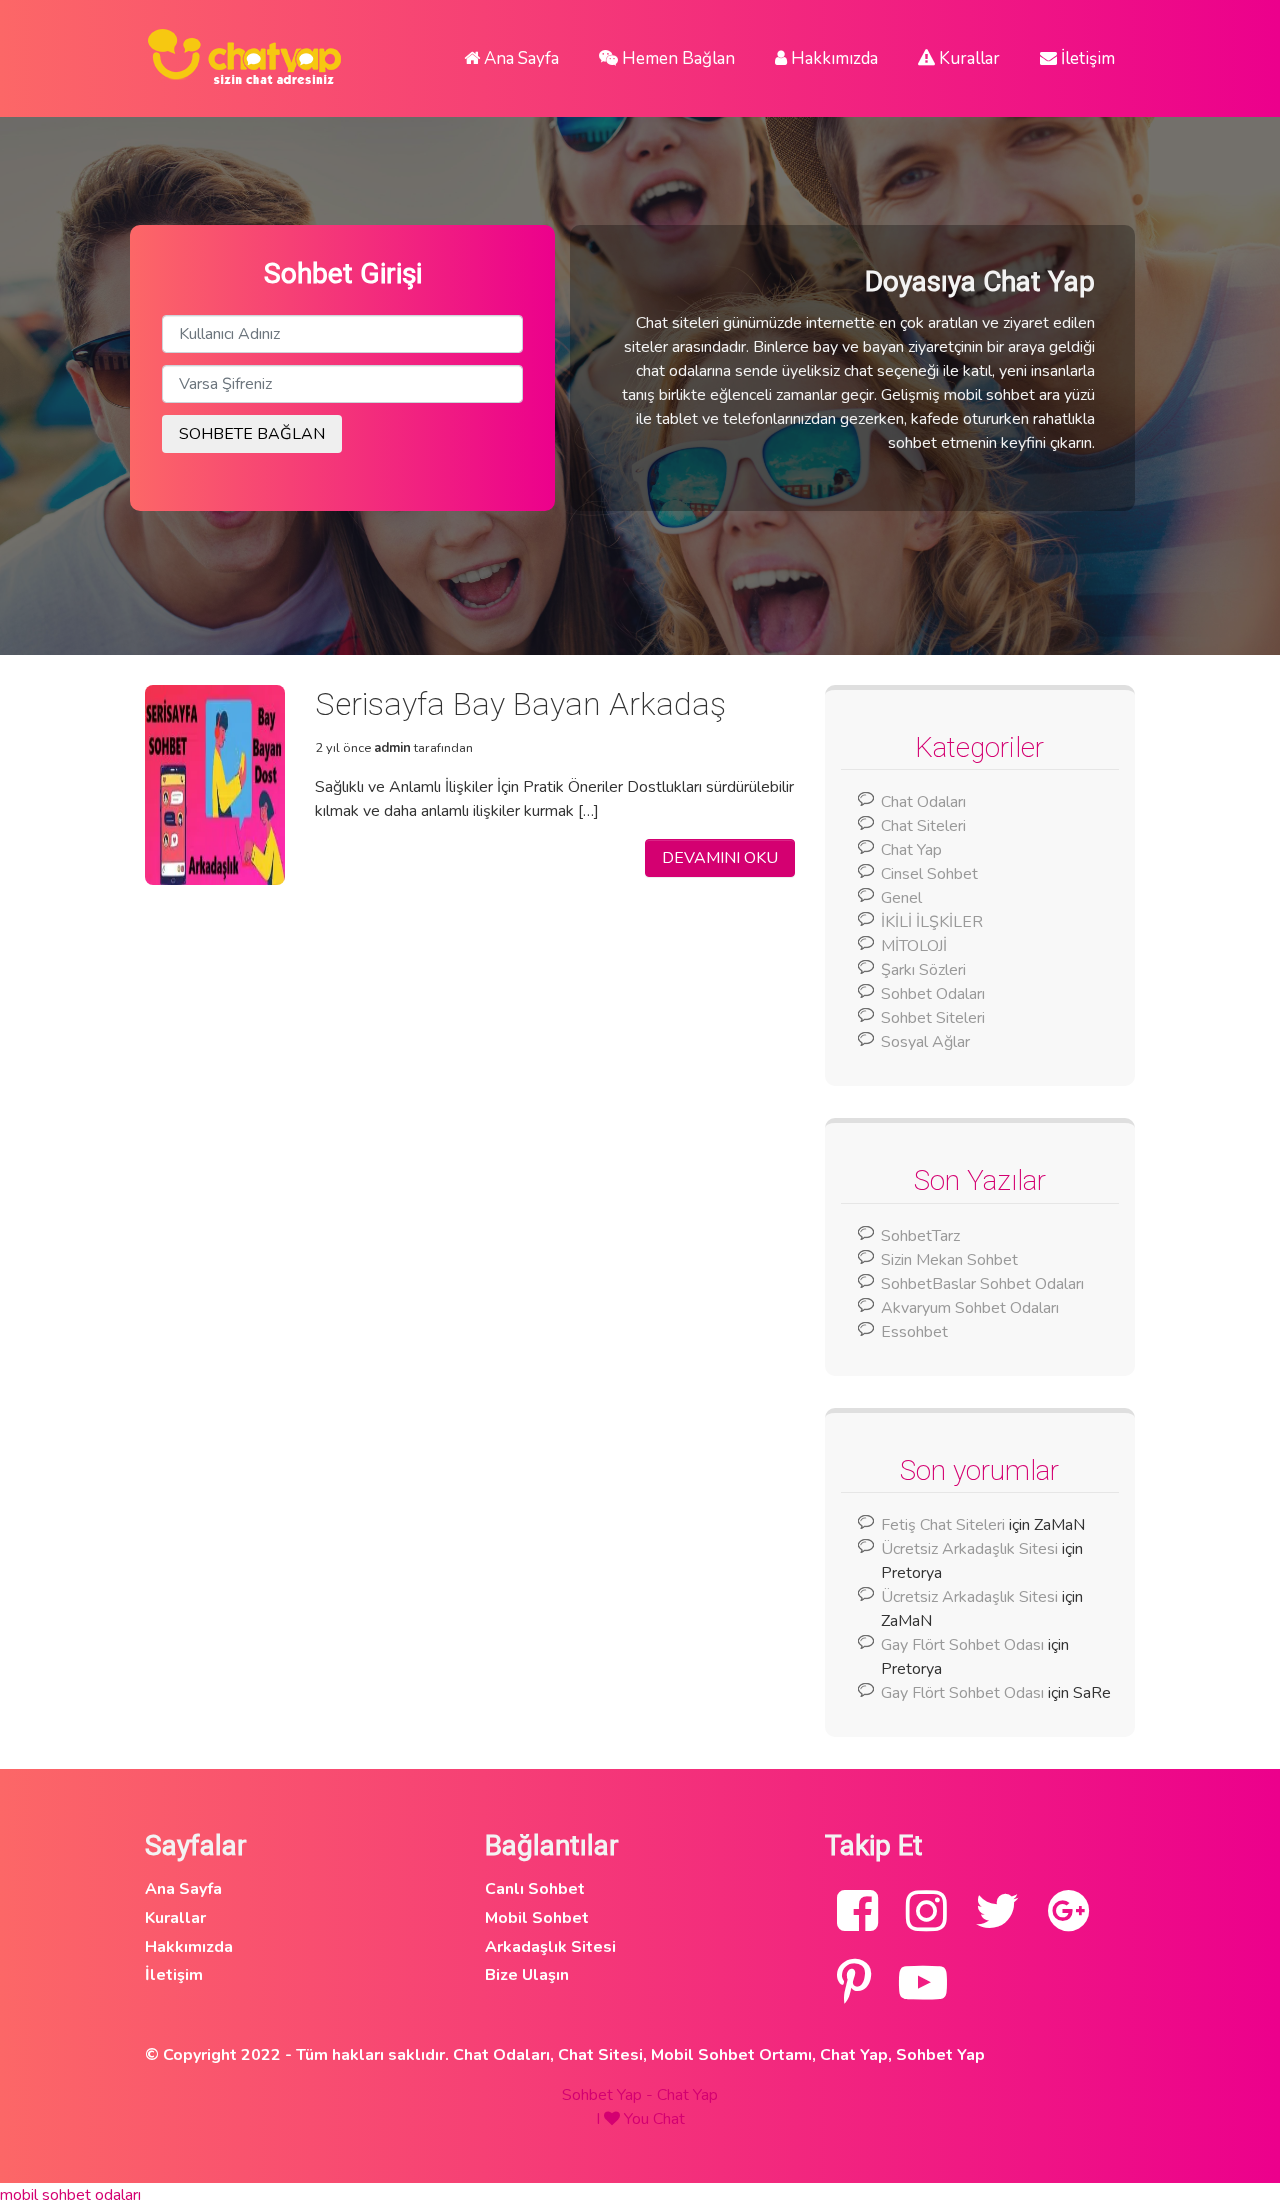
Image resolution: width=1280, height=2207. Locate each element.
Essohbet (914, 1332)
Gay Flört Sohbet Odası (962, 1645)
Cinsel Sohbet (929, 874)
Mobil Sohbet (537, 1918)
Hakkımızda (832, 58)
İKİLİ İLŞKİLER (932, 922)
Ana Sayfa (519, 58)
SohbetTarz (920, 1236)
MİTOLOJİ (914, 946)
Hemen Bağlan (676, 58)
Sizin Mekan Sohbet (949, 1260)
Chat (669, 2119)
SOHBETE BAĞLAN (252, 434)
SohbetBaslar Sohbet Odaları (984, 1284)
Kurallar (967, 58)
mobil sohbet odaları (70, 2195)
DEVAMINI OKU (720, 858)
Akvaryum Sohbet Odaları (970, 1308)
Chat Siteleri (923, 826)
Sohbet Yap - (609, 2095)
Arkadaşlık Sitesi (550, 1947)
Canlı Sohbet (535, 1889)
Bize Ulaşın (527, 1975)
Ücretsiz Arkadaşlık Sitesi (969, 1549)
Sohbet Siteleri (933, 1018)
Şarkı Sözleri (923, 970)
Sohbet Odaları (933, 994)
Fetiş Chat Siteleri (943, 1525)
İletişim (1086, 58)
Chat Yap (911, 850)
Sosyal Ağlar (925, 1042)
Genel (901, 898)
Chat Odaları (923, 802)
